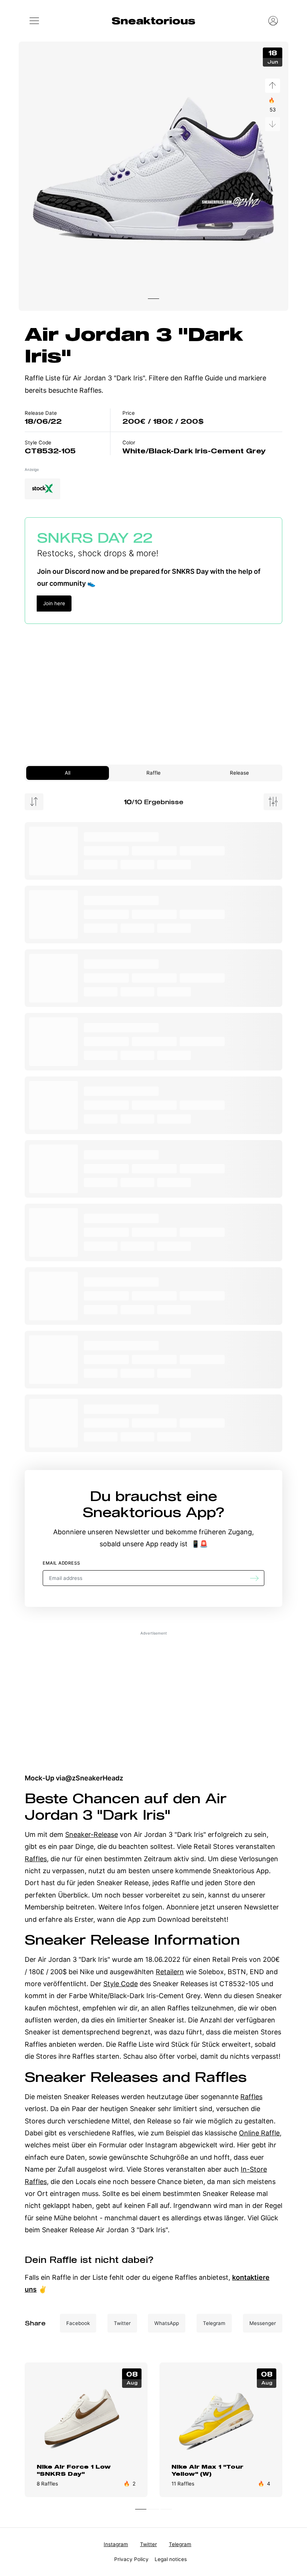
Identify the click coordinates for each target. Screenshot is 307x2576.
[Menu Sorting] (34, 802)
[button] (34, 21)
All (68, 773)
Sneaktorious (153, 21)
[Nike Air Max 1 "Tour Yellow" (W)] (221, 2418)
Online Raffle (259, 2133)
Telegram (180, 2544)
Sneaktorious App (149, 1512)
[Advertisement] (153, 688)
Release (239, 773)
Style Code (121, 1984)
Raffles (36, 1859)
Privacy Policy (131, 2559)
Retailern (170, 1972)
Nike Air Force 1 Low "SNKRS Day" (74, 2470)
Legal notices (171, 2559)
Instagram (116, 2544)
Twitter (148, 2544)
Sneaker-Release (92, 1834)
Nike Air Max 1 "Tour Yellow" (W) (207, 2470)
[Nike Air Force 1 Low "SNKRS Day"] (86, 2418)
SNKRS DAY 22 (95, 537)
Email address (62, 1563)
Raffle (153, 773)
